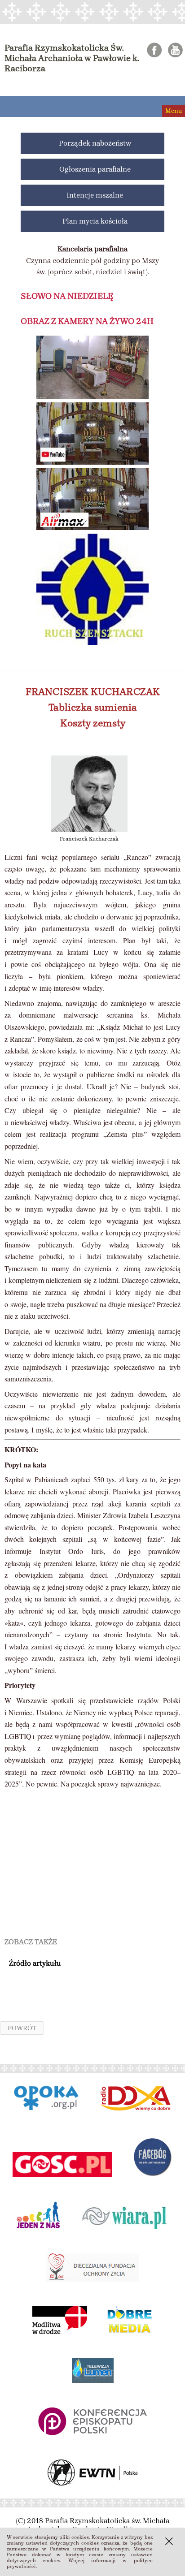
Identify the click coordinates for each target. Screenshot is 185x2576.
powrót (22, 2028)
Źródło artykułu (35, 1963)
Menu (174, 111)
